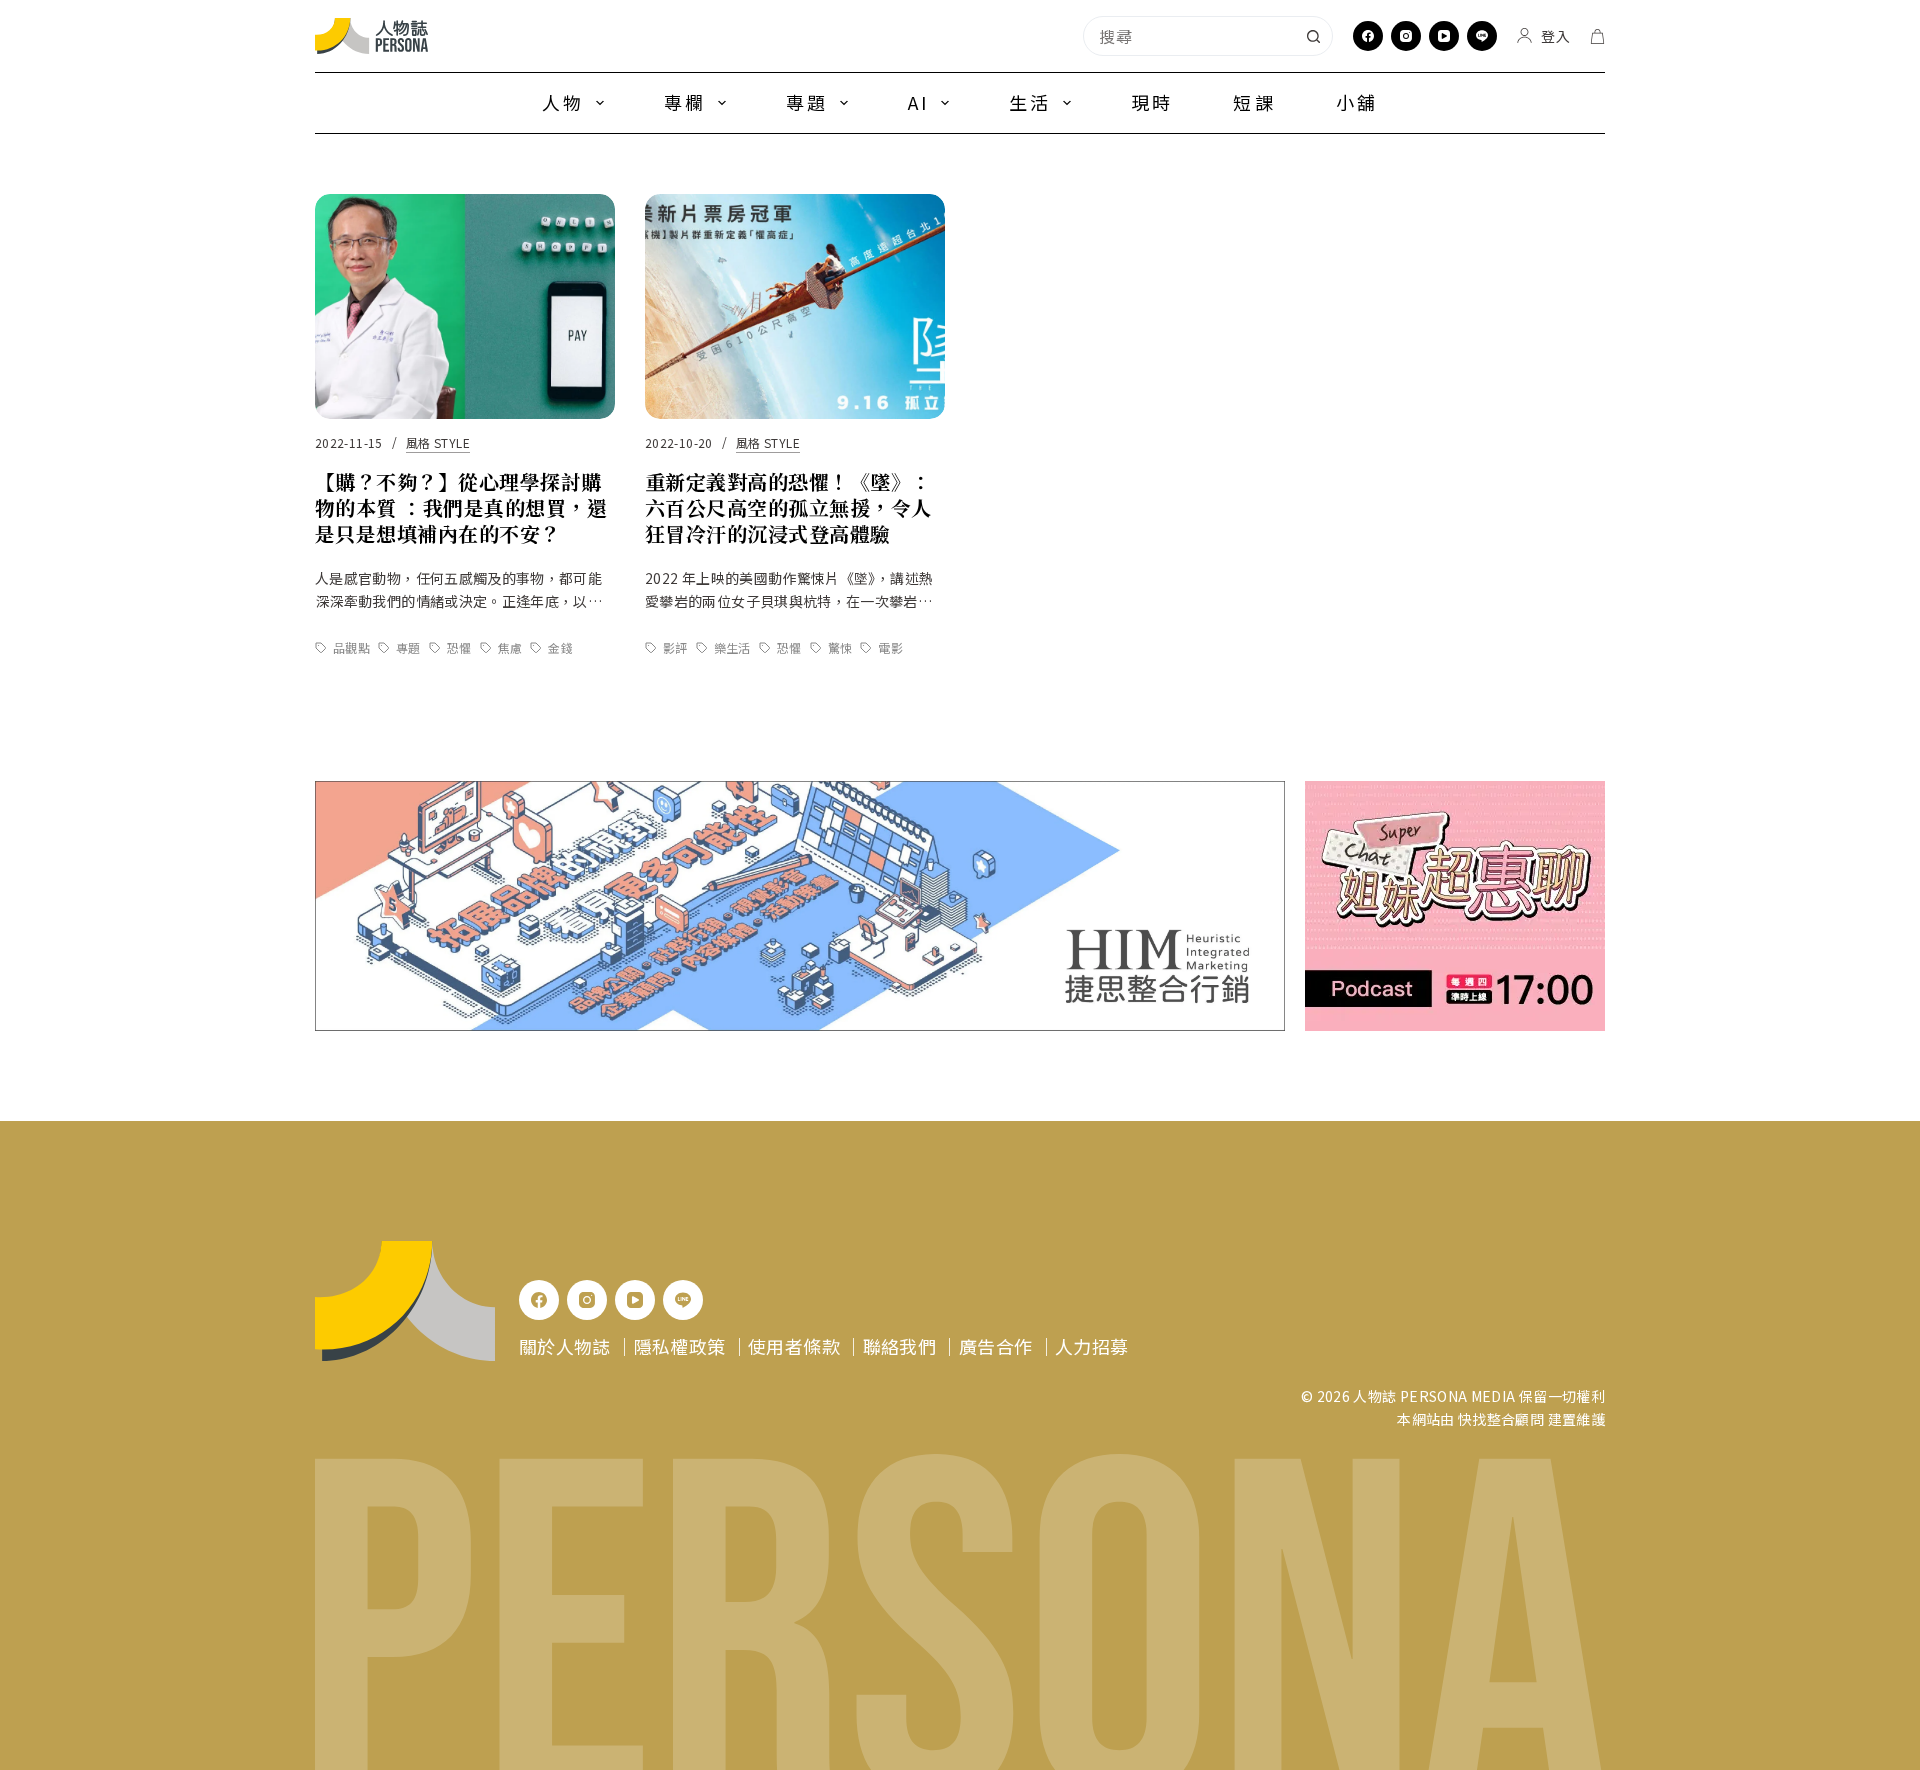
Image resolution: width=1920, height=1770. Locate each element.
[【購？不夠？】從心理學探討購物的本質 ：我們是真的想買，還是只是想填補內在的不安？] (465, 306)
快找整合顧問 (1501, 1419)
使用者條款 (794, 1346)
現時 (1152, 102)
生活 (1030, 102)
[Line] (1482, 36)
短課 (1254, 102)
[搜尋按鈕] (1313, 36)
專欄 (685, 102)
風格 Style (438, 442)
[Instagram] (1406, 36)
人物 (563, 102)
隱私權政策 (680, 1346)
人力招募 (1091, 1346)
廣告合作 (995, 1346)
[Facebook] (1368, 36)
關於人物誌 (565, 1346)
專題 (807, 102)
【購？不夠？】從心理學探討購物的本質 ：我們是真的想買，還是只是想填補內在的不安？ (461, 507)
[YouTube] (1444, 36)
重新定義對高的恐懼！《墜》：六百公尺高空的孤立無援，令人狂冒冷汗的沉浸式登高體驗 (788, 507)
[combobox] (1189, 36)
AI (918, 102)
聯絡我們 (899, 1346)
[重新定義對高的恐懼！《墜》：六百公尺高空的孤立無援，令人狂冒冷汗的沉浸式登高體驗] (795, 306)
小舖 (1357, 102)
